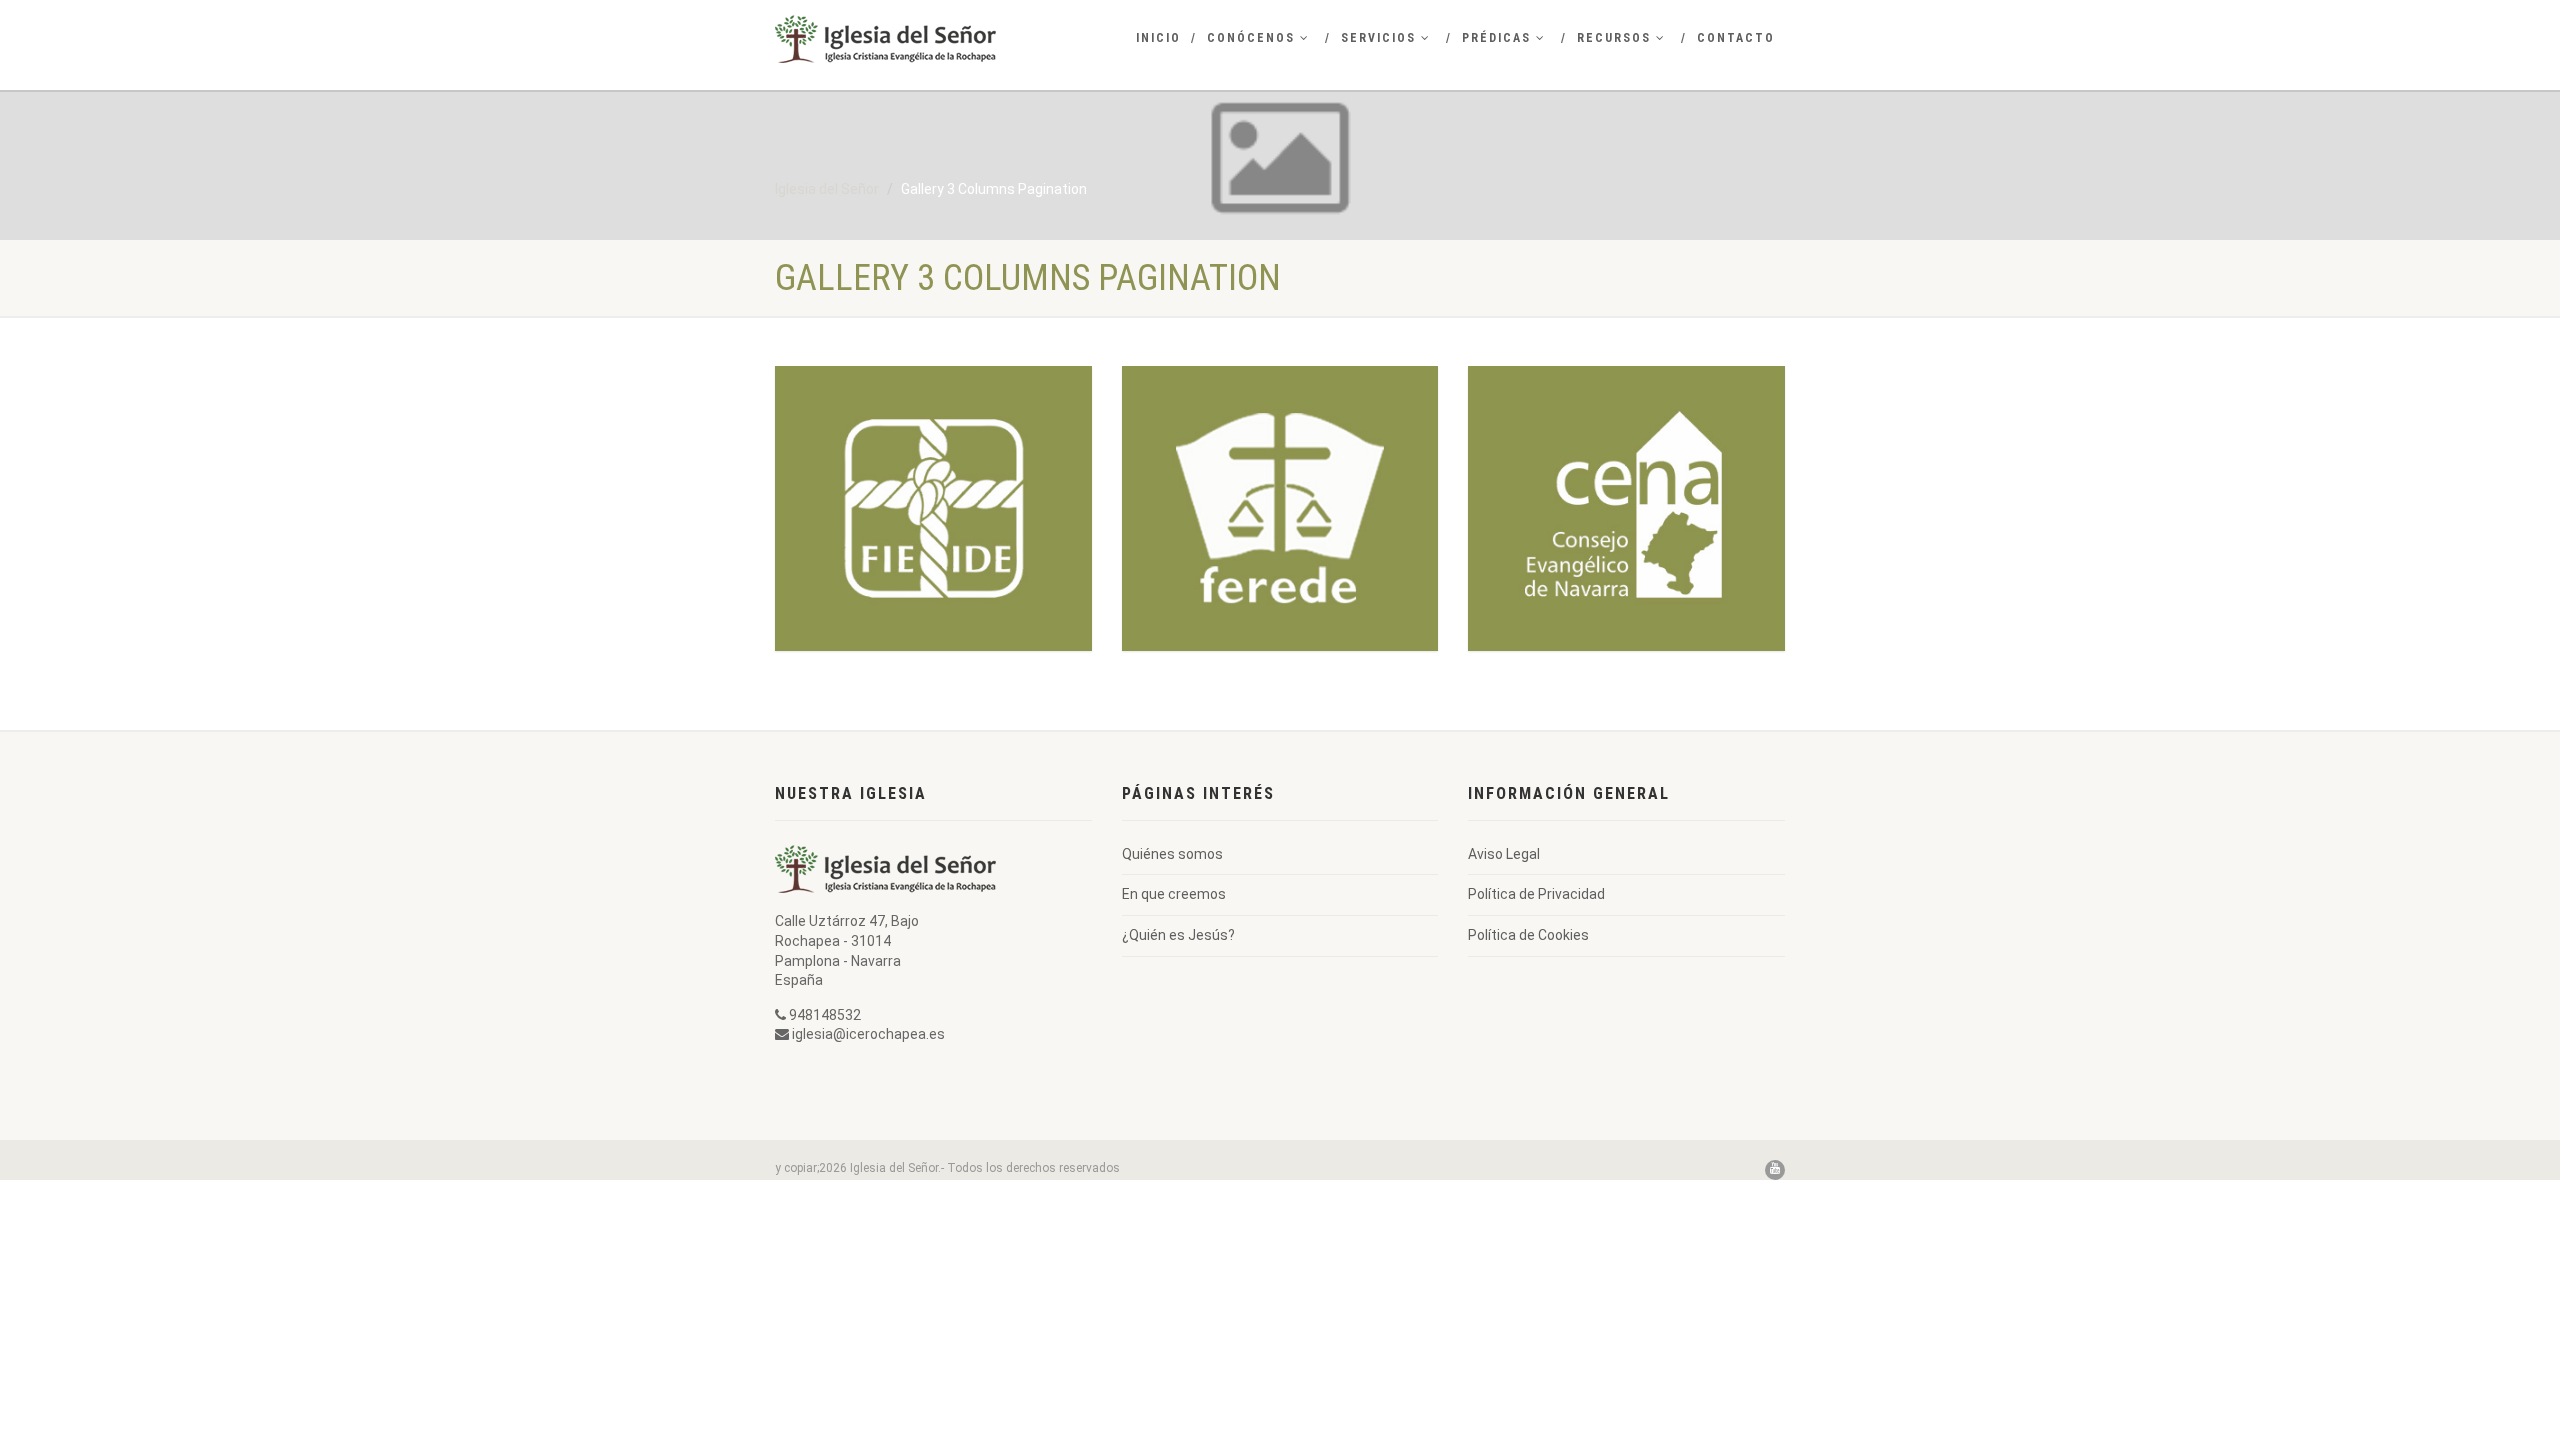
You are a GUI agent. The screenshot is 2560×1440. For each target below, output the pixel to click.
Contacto (1736, 38)
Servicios (1378, 38)
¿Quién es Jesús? (1178, 935)
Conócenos (1251, 38)
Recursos (1614, 38)
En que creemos (1174, 894)
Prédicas (1496, 38)
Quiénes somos (1172, 854)
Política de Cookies (1528, 935)
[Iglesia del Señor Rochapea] (933, 39)
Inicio (1158, 38)
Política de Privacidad (1536, 894)
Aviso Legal (1504, 854)
